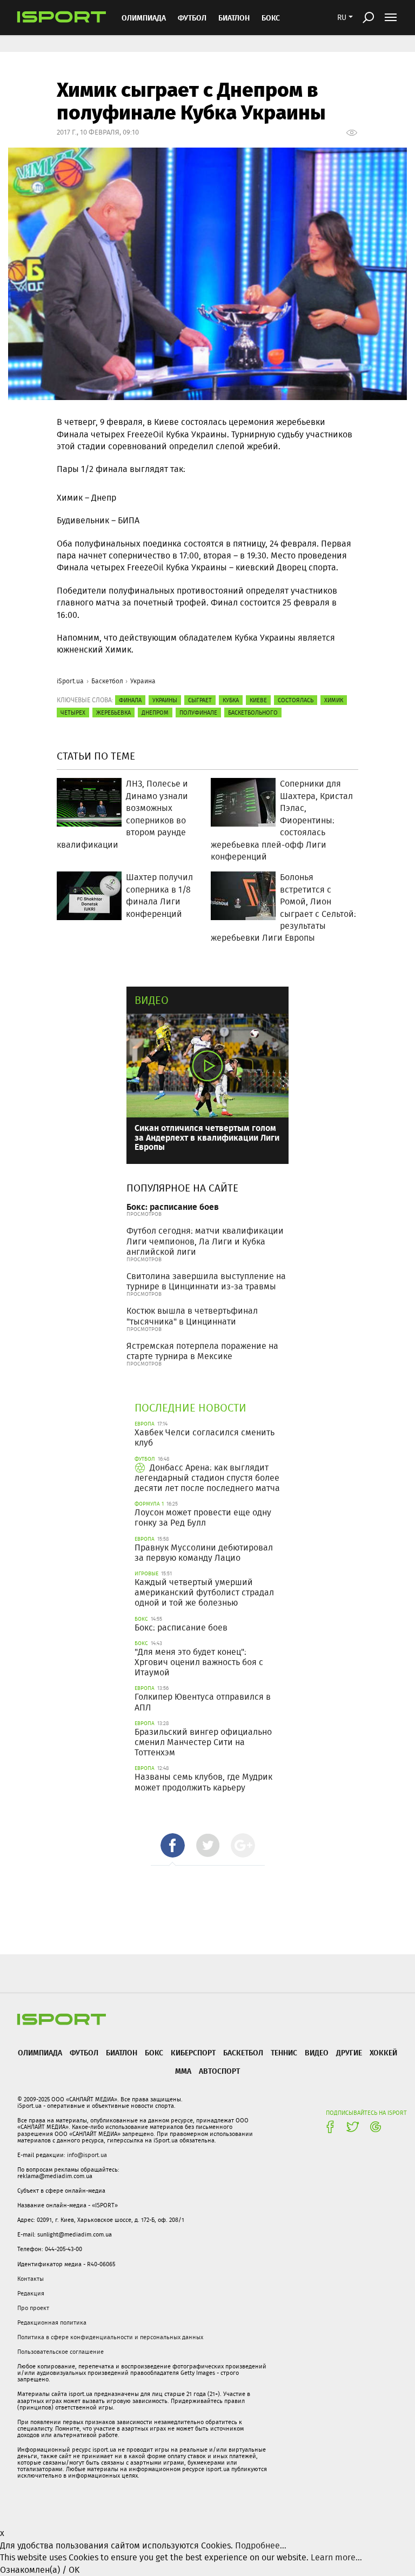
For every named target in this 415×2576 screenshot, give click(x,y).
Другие (349, 2052)
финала (130, 700)
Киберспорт (193, 2052)
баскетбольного (253, 713)
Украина (143, 681)
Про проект (33, 2308)
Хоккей (383, 2052)
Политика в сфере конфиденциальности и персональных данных (110, 2337)
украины (165, 700)
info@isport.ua (87, 2155)
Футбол (192, 18)
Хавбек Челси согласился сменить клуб (205, 1437)
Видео (152, 1000)
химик (334, 700)
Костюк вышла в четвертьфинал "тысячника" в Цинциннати (192, 1316)
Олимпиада (144, 18)
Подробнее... (261, 2545)
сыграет (200, 700)
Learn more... (336, 2557)
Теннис (284, 2052)
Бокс (271, 18)
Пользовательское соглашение (61, 2352)
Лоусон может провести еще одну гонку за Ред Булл (203, 1517)
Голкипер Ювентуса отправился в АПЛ (203, 1702)
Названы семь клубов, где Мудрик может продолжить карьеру (203, 1782)
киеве (258, 700)
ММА (183, 2071)
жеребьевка (113, 713)
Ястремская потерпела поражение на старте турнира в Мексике (202, 1351)
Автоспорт (219, 2071)
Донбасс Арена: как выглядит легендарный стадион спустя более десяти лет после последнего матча (207, 1478)
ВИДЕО (317, 2052)
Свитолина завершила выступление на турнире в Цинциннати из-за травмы (206, 1281)
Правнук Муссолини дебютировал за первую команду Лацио (204, 1553)
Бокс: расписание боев (173, 1206)
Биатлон (234, 18)
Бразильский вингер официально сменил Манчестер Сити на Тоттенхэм (203, 1742)
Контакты (31, 2279)
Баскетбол (107, 681)
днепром (155, 713)
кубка (231, 700)
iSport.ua (70, 681)
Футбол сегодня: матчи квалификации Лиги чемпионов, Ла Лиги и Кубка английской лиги (205, 1241)
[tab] (173, 1845)
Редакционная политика (52, 2322)
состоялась (296, 700)
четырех (73, 713)
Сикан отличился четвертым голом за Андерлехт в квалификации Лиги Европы (207, 1137)
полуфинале (198, 713)
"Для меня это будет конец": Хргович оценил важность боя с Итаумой (199, 1662)
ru (342, 17)
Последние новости (190, 1407)
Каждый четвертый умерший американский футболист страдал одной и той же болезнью (204, 1592)
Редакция (31, 2293)
